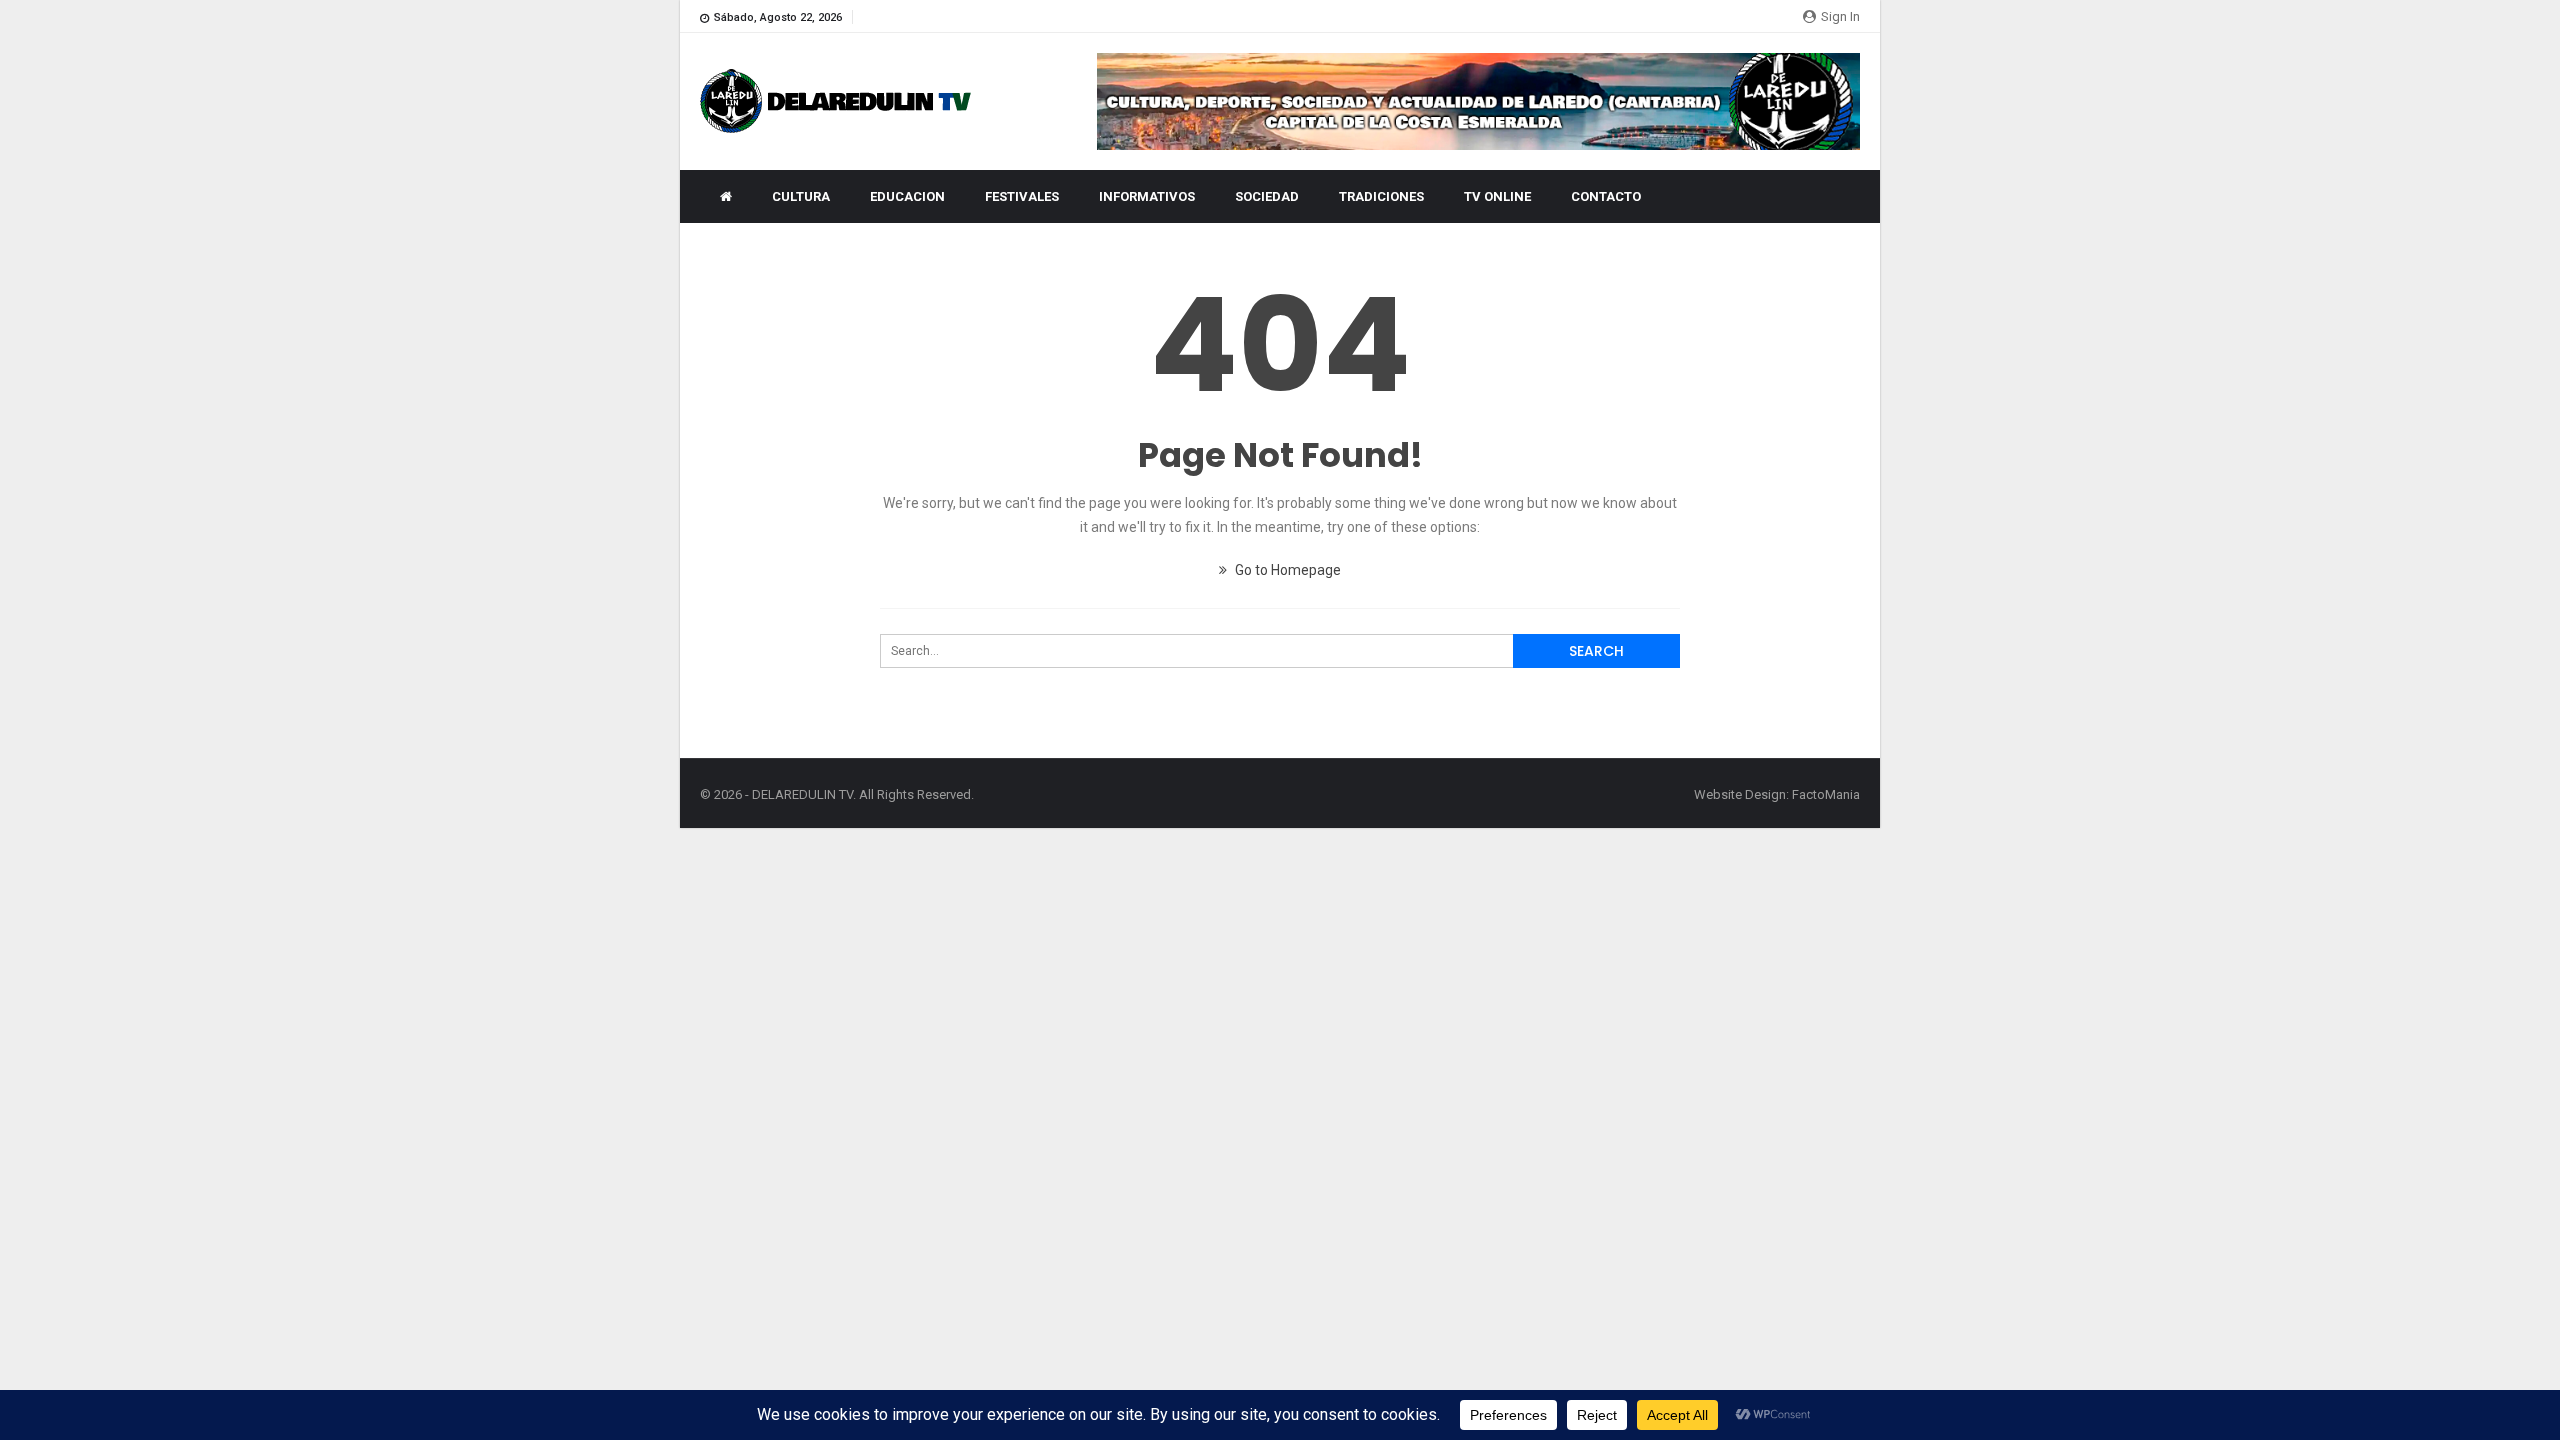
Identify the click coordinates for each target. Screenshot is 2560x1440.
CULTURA (801, 196)
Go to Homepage (1286, 570)
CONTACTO (1606, 196)
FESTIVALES (1022, 196)
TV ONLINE (1497, 196)
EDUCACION (907, 196)
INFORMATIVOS (1147, 196)
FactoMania (1826, 794)
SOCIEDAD (1267, 196)
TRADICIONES (1381, 196)
